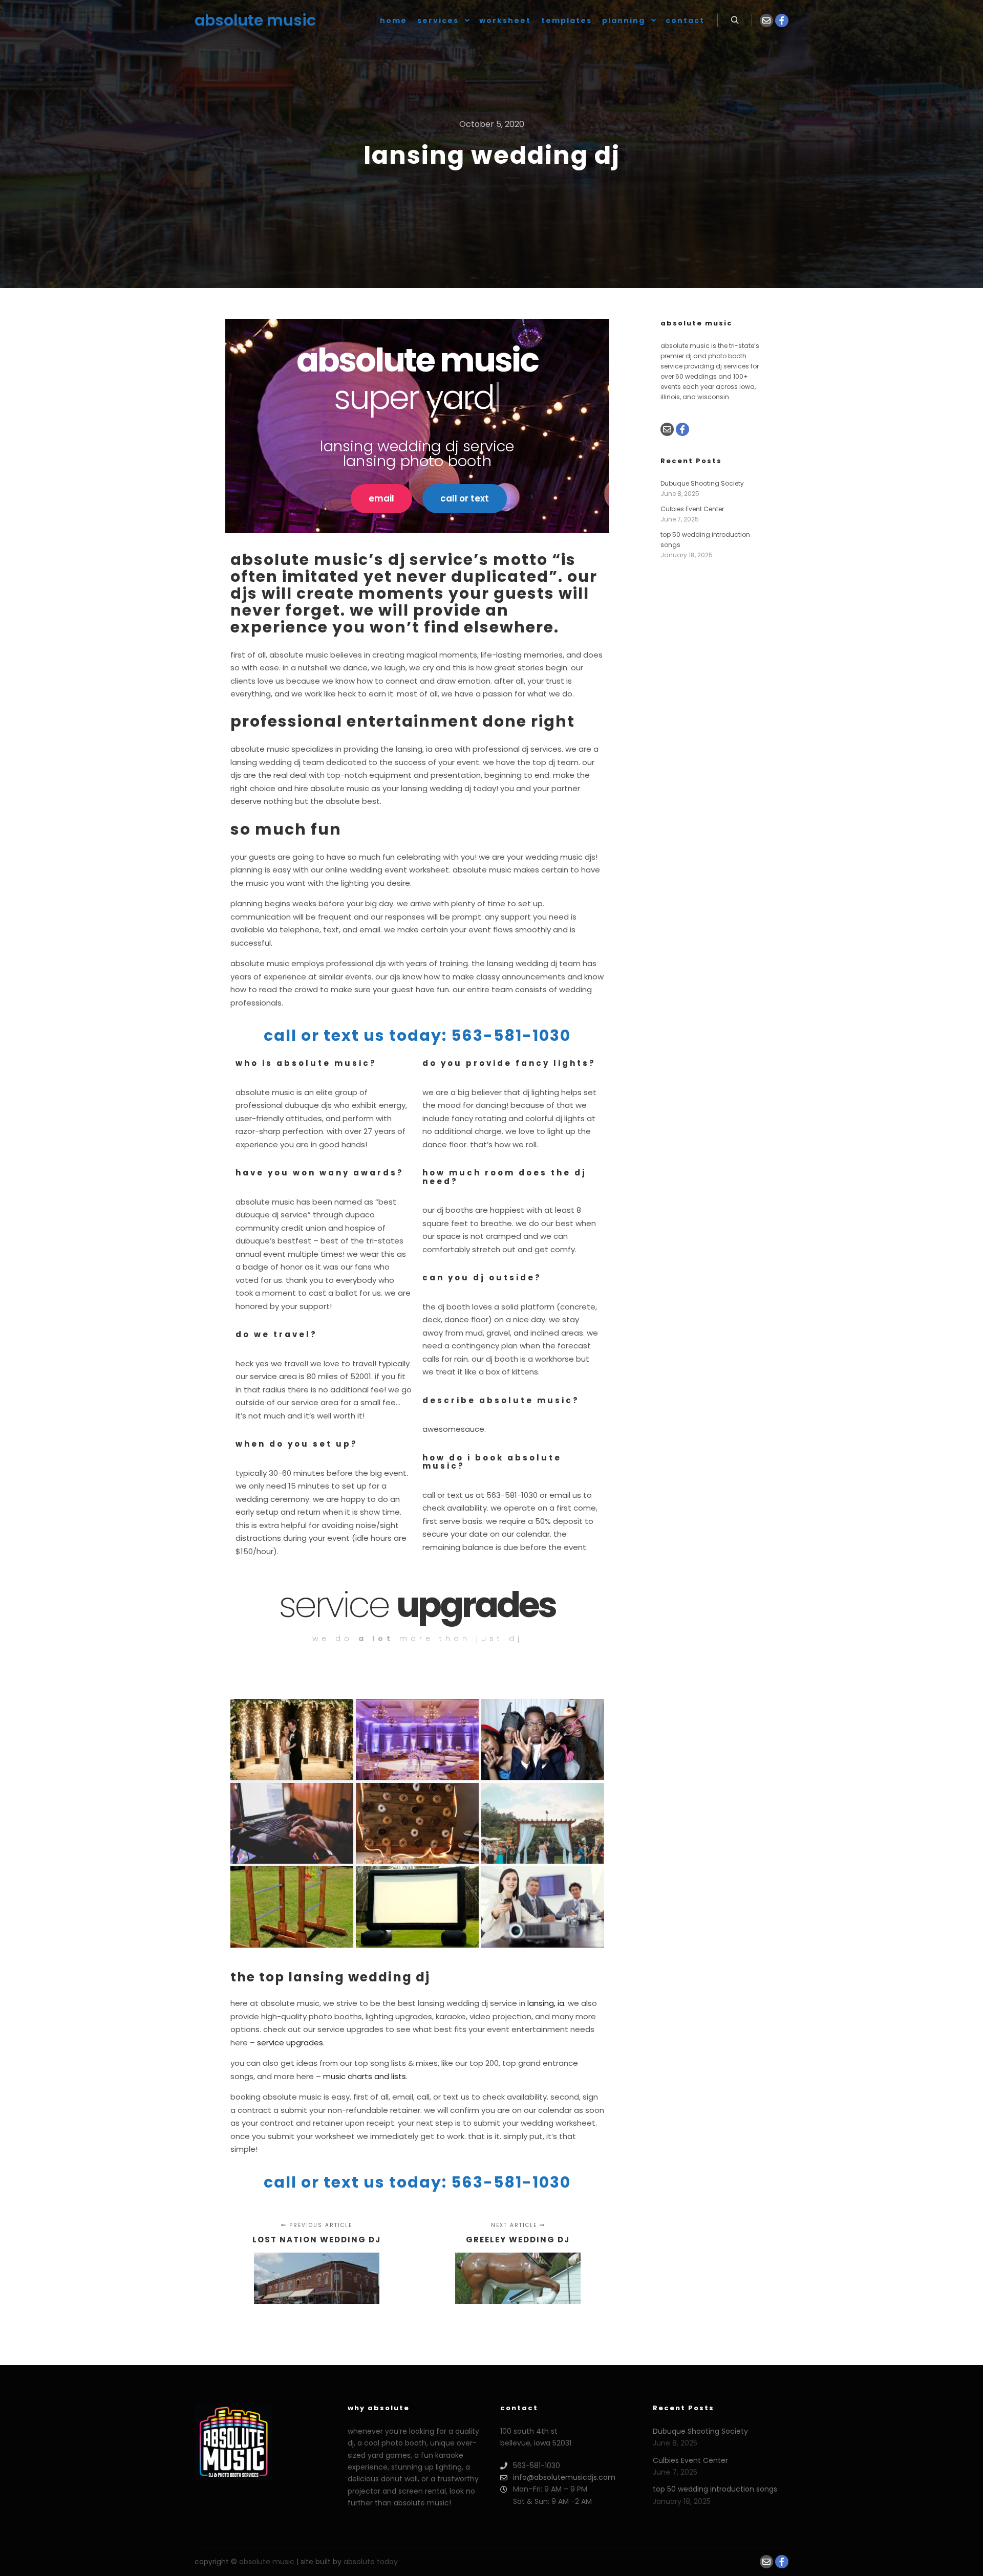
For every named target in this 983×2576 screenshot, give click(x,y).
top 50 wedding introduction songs (715, 2489)
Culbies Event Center (692, 509)
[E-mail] (766, 20)
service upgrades (290, 2043)
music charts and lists (365, 2076)
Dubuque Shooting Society (702, 483)
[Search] (735, 20)
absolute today (371, 2562)
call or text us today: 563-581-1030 (417, 1035)
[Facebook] (782, 20)
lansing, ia (546, 2003)
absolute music (246, 20)
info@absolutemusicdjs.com (564, 2477)
